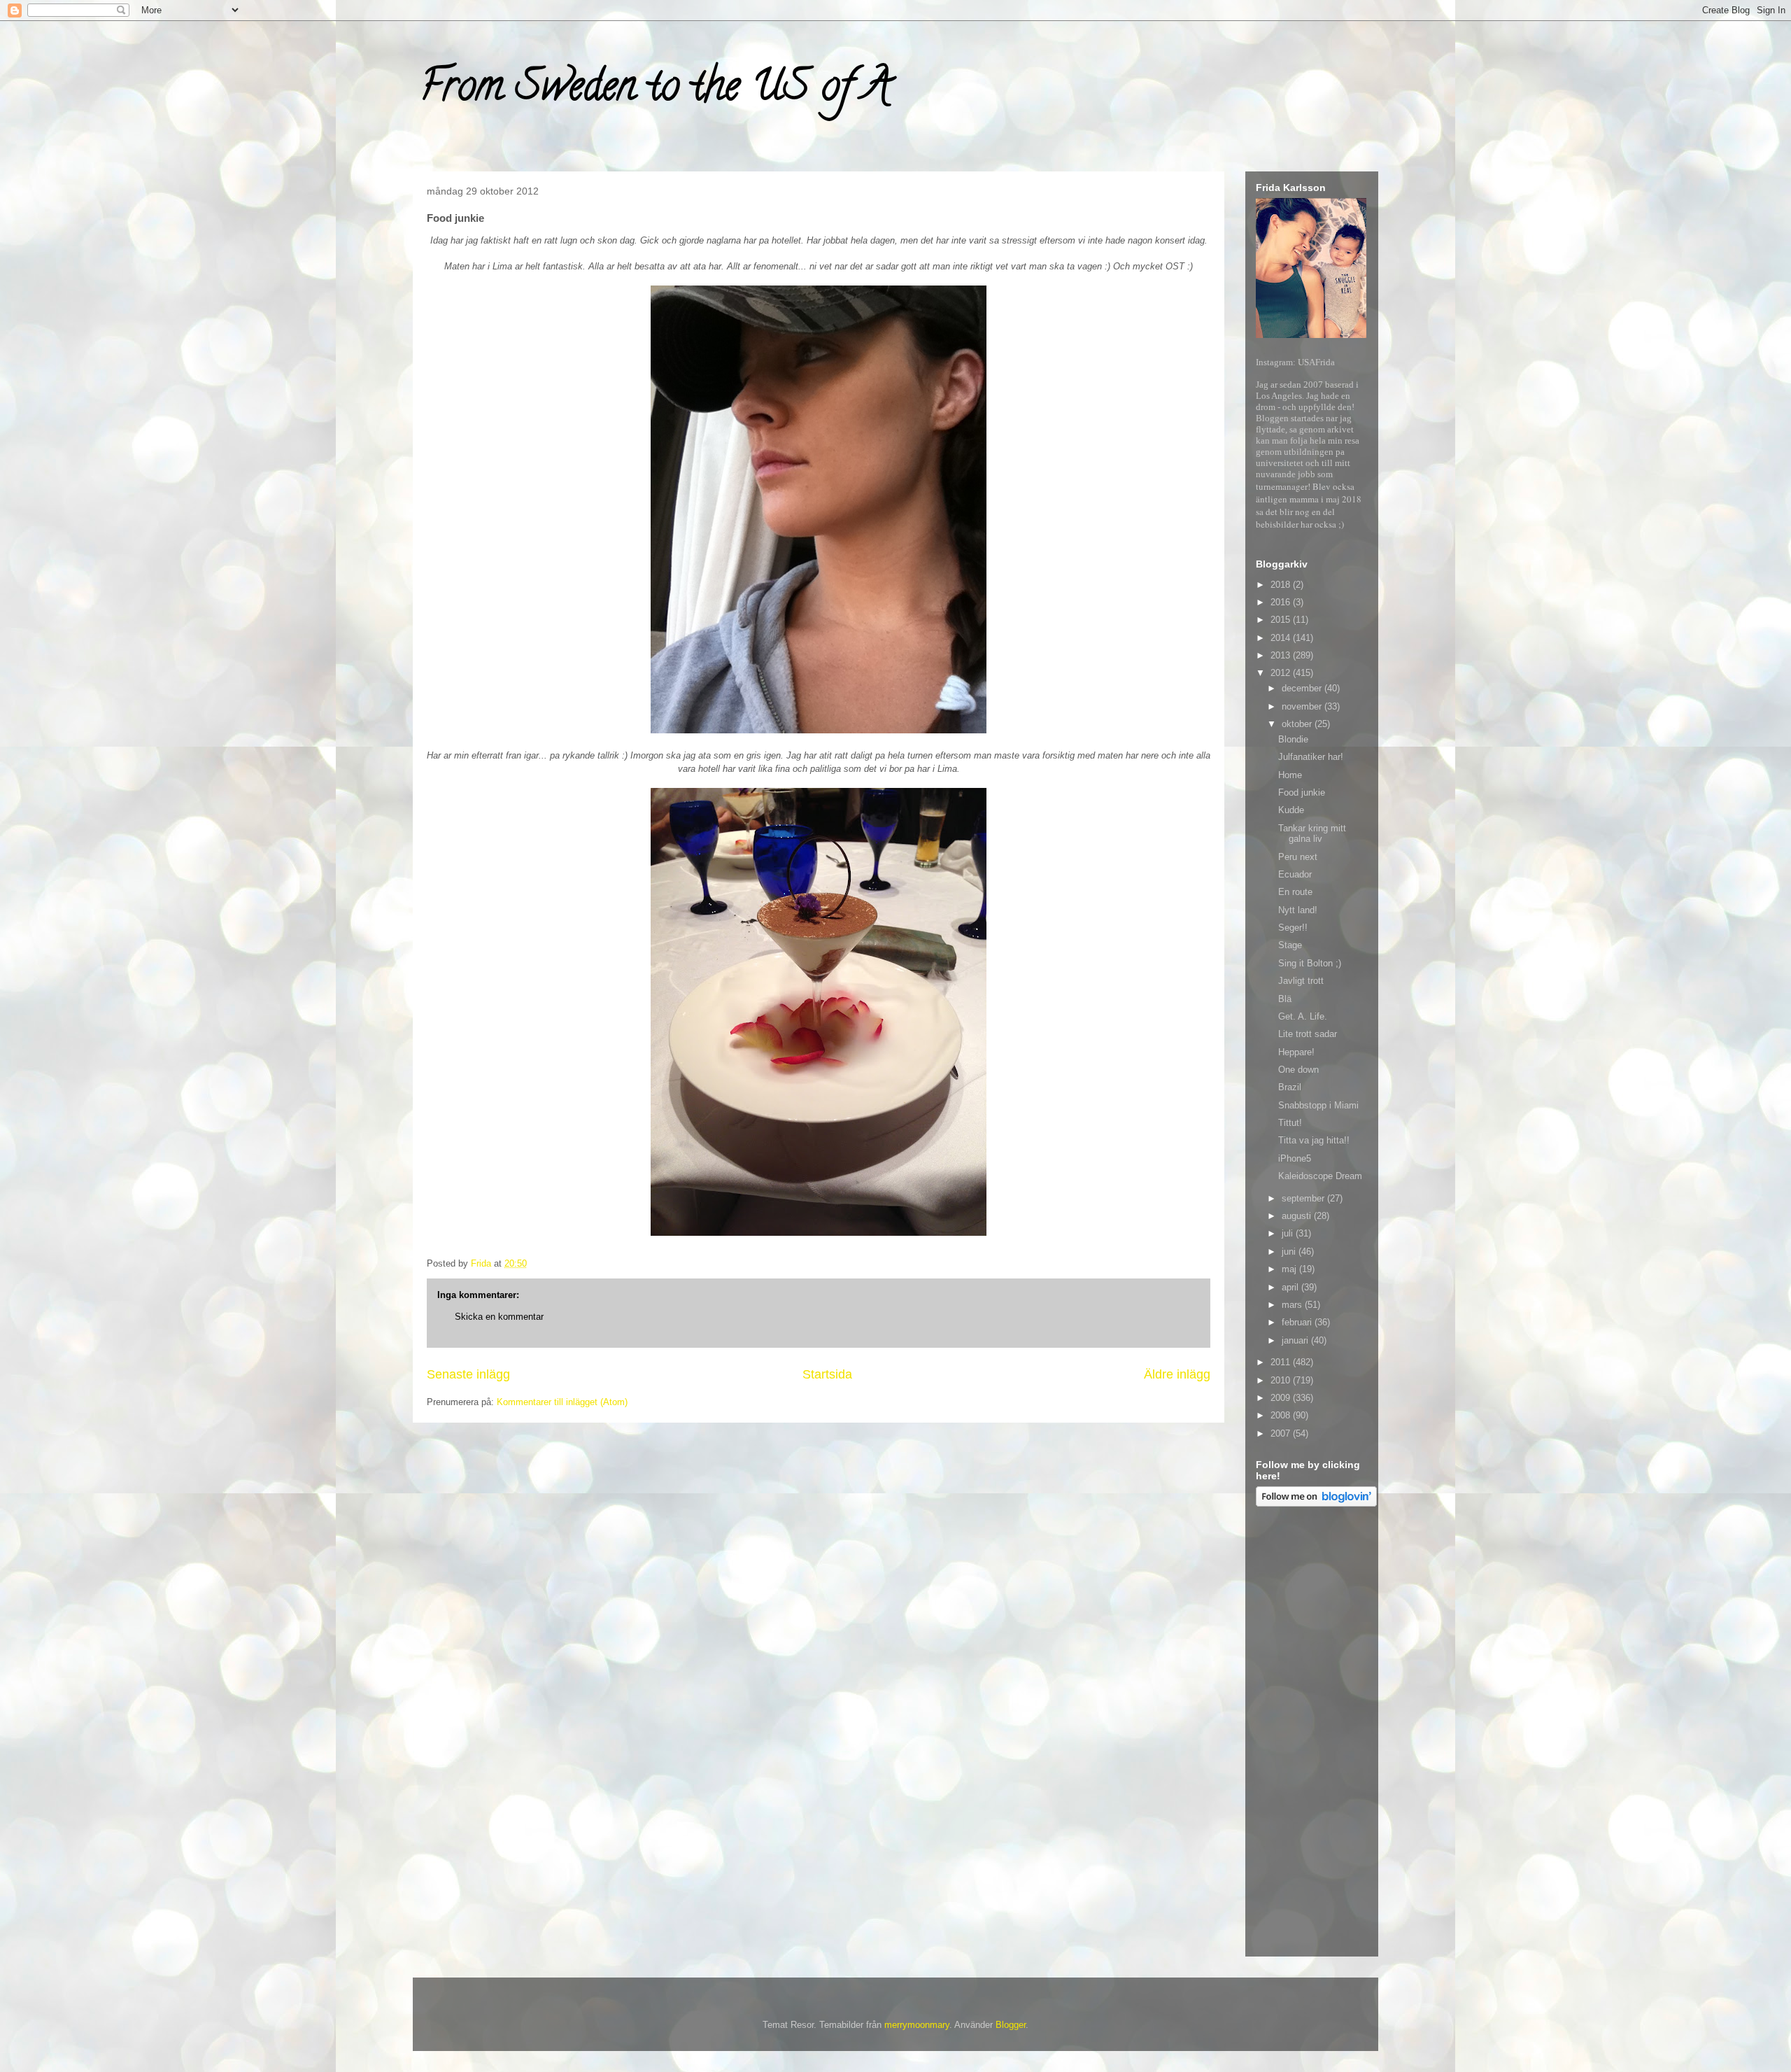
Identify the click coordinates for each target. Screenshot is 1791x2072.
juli (1289, 1233)
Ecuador (1295, 874)
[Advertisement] (1312, 1734)
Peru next (1298, 857)
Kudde (1291, 810)
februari (1298, 1322)
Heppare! (1296, 1052)
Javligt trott (1301, 981)
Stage (1290, 945)
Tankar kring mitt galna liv (1312, 834)
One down (1298, 1070)
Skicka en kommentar (499, 1317)
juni (1290, 1252)
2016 (1282, 602)
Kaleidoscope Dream (1320, 1176)
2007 (1282, 1433)
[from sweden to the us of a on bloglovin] (1316, 1503)
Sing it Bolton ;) (1310, 963)
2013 (1282, 655)
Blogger (1011, 2025)
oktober (1298, 724)
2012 (1282, 673)
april (1291, 1287)
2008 (1282, 1415)
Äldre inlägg (1177, 1374)
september (1304, 1198)
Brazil (1290, 1087)
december (1303, 688)
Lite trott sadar (1308, 1034)
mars (1293, 1305)
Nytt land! (1298, 910)
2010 (1282, 1380)
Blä (1285, 999)
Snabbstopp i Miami (1318, 1105)
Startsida (827, 1374)
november (1303, 706)
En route (1295, 892)
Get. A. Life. (1303, 1016)
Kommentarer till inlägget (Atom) (562, 1402)
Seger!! (1293, 928)
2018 (1282, 585)
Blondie (1293, 739)
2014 (1282, 638)
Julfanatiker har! (1311, 757)
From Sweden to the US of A (655, 90)
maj (1290, 1269)
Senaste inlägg (468, 1374)
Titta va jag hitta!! (1314, 1140)
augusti (1298, 1216)
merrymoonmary (917, 2025)
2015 (1282, 620)
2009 (1282, 1398)
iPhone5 (1295, 1158)
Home (1290, 775)
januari (1296, 1340)
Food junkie (1302, 792)
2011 (1282, 1362)
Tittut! (1290, 1123)
